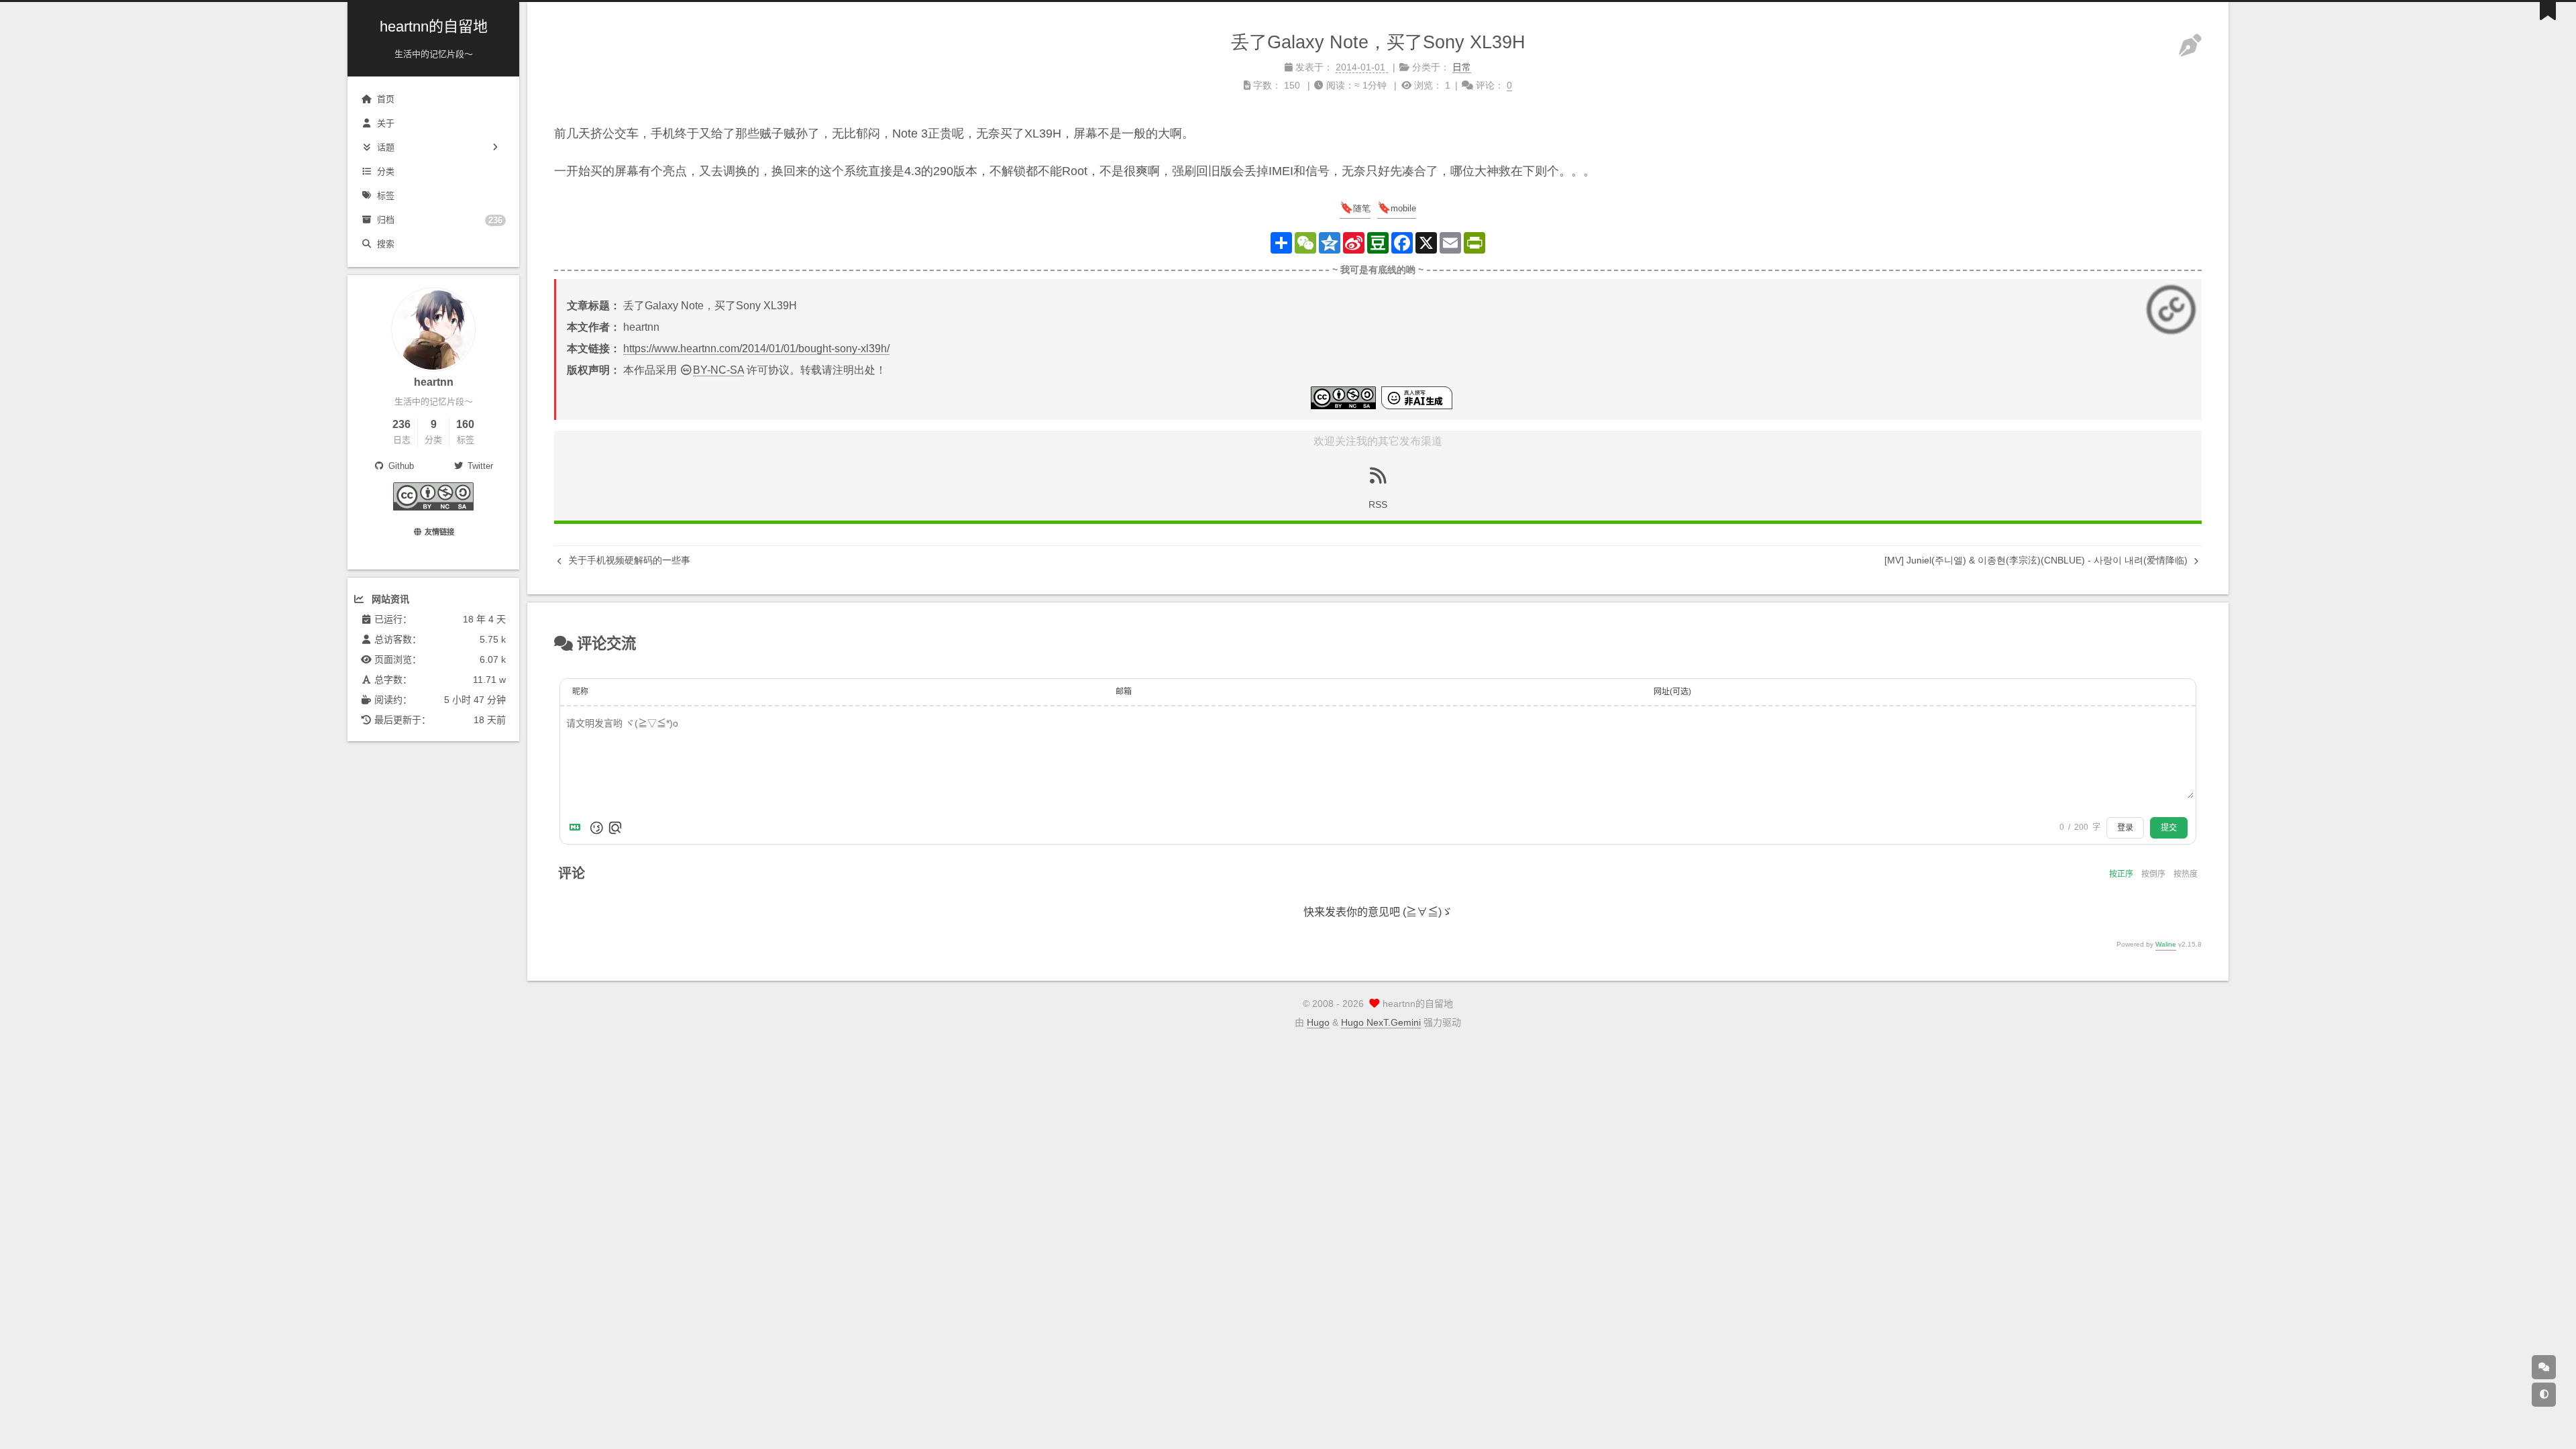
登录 (2125, 828)
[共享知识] (433, 507)
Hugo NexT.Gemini (1381, 1022)
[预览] (615, 828)
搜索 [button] (386, 244)
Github (400, 466)
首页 (386, 99)
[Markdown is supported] (578, 828)
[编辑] (2190, 46)
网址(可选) (1672, 692)
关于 (386, 123)
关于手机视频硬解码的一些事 (628, 560)
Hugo (1318, 1022)
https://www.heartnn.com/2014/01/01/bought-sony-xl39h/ (756, 348)
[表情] (596, 828)
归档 (440, 220)
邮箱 (1124, 692)
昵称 (580, 692)
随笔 (1362, 208)
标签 (386, 196)
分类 (386, 171)
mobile (1403, 208)
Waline (2166, 944)
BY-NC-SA (718, 370)
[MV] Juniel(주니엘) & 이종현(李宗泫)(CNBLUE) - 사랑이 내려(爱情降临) (2037, 560)
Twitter (480, 466)
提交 (2169, 828)
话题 (386, 147)
